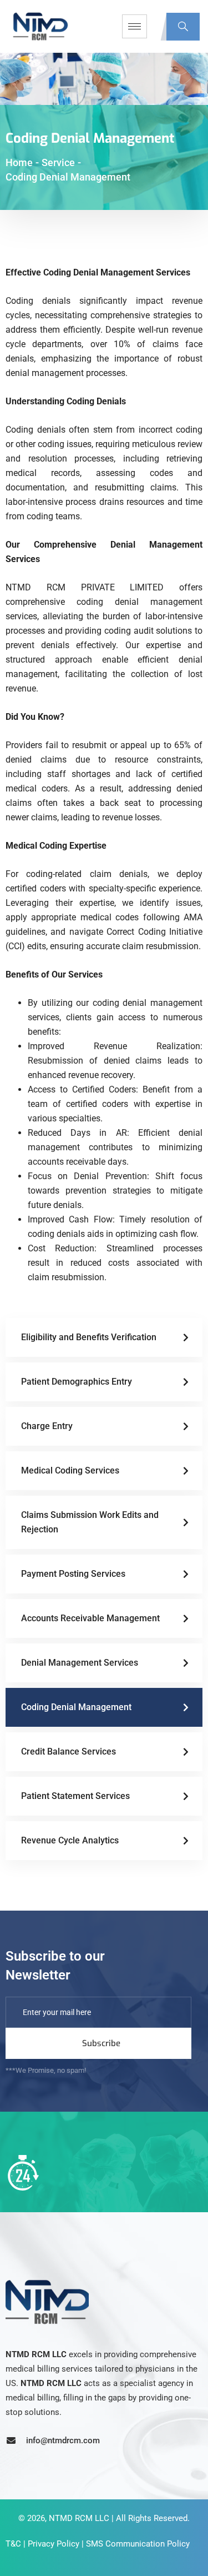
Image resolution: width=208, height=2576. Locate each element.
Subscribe (101, 2043)
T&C (13, 2544)
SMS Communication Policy (138, 2544)
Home (19, 162)
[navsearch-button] (183, 27)
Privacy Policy (54, 2544)
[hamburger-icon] (135, 26)
